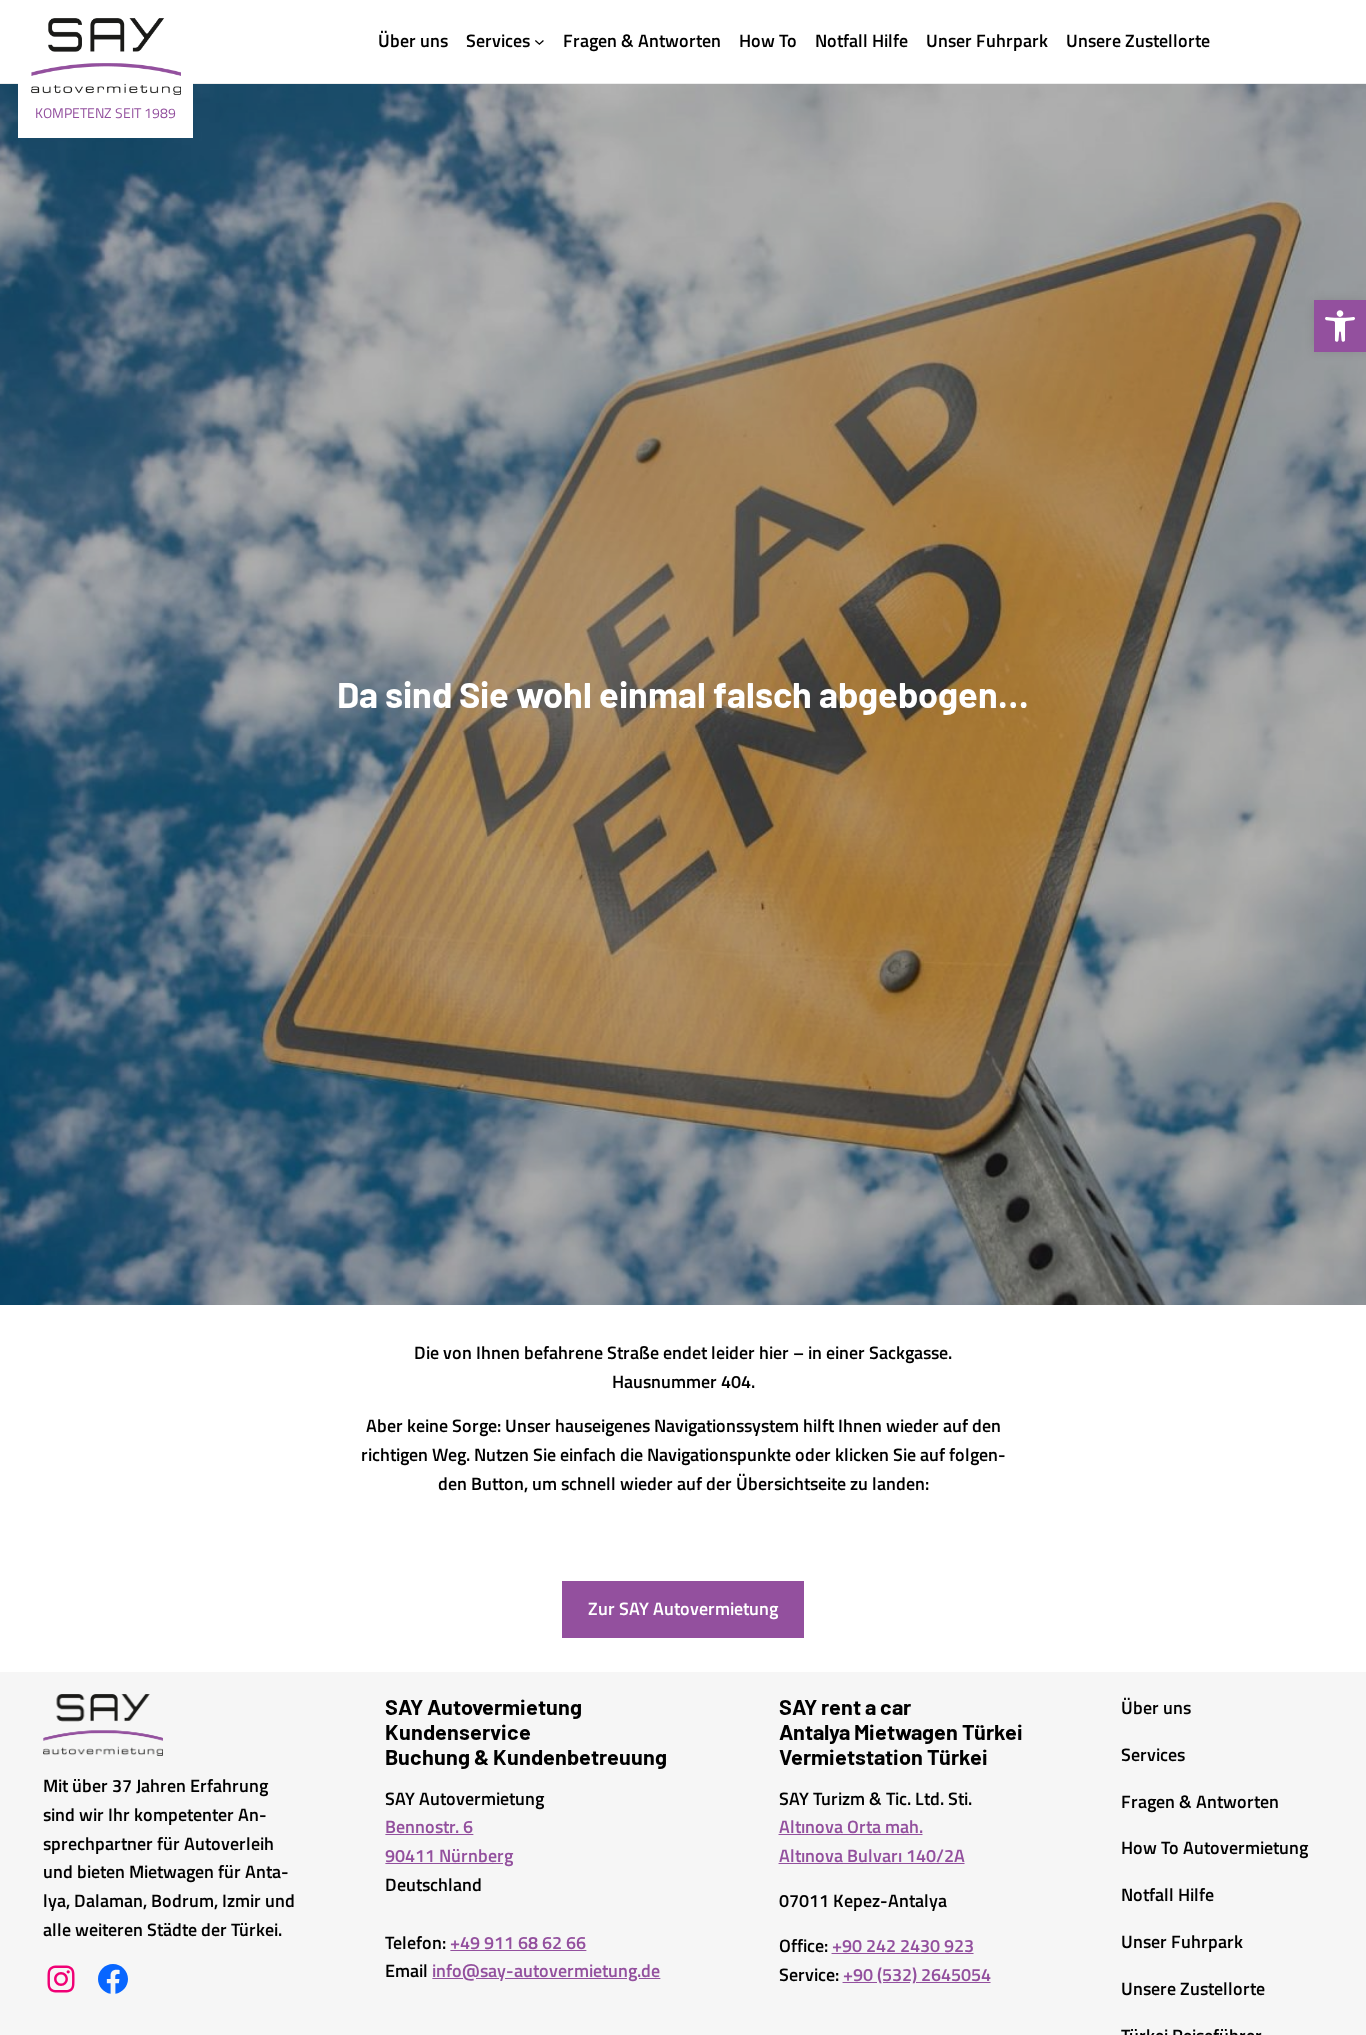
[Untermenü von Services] (539, 41)
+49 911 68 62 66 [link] (518, 1942)
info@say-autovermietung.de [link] (546, 1970)
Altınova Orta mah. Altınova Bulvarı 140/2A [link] (872, 1841)
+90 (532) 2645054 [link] (917, 1974)
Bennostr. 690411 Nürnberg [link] (449, 1841)
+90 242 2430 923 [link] (903, 1945)
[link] (1340, 326)
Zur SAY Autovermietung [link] (683, 1608)
